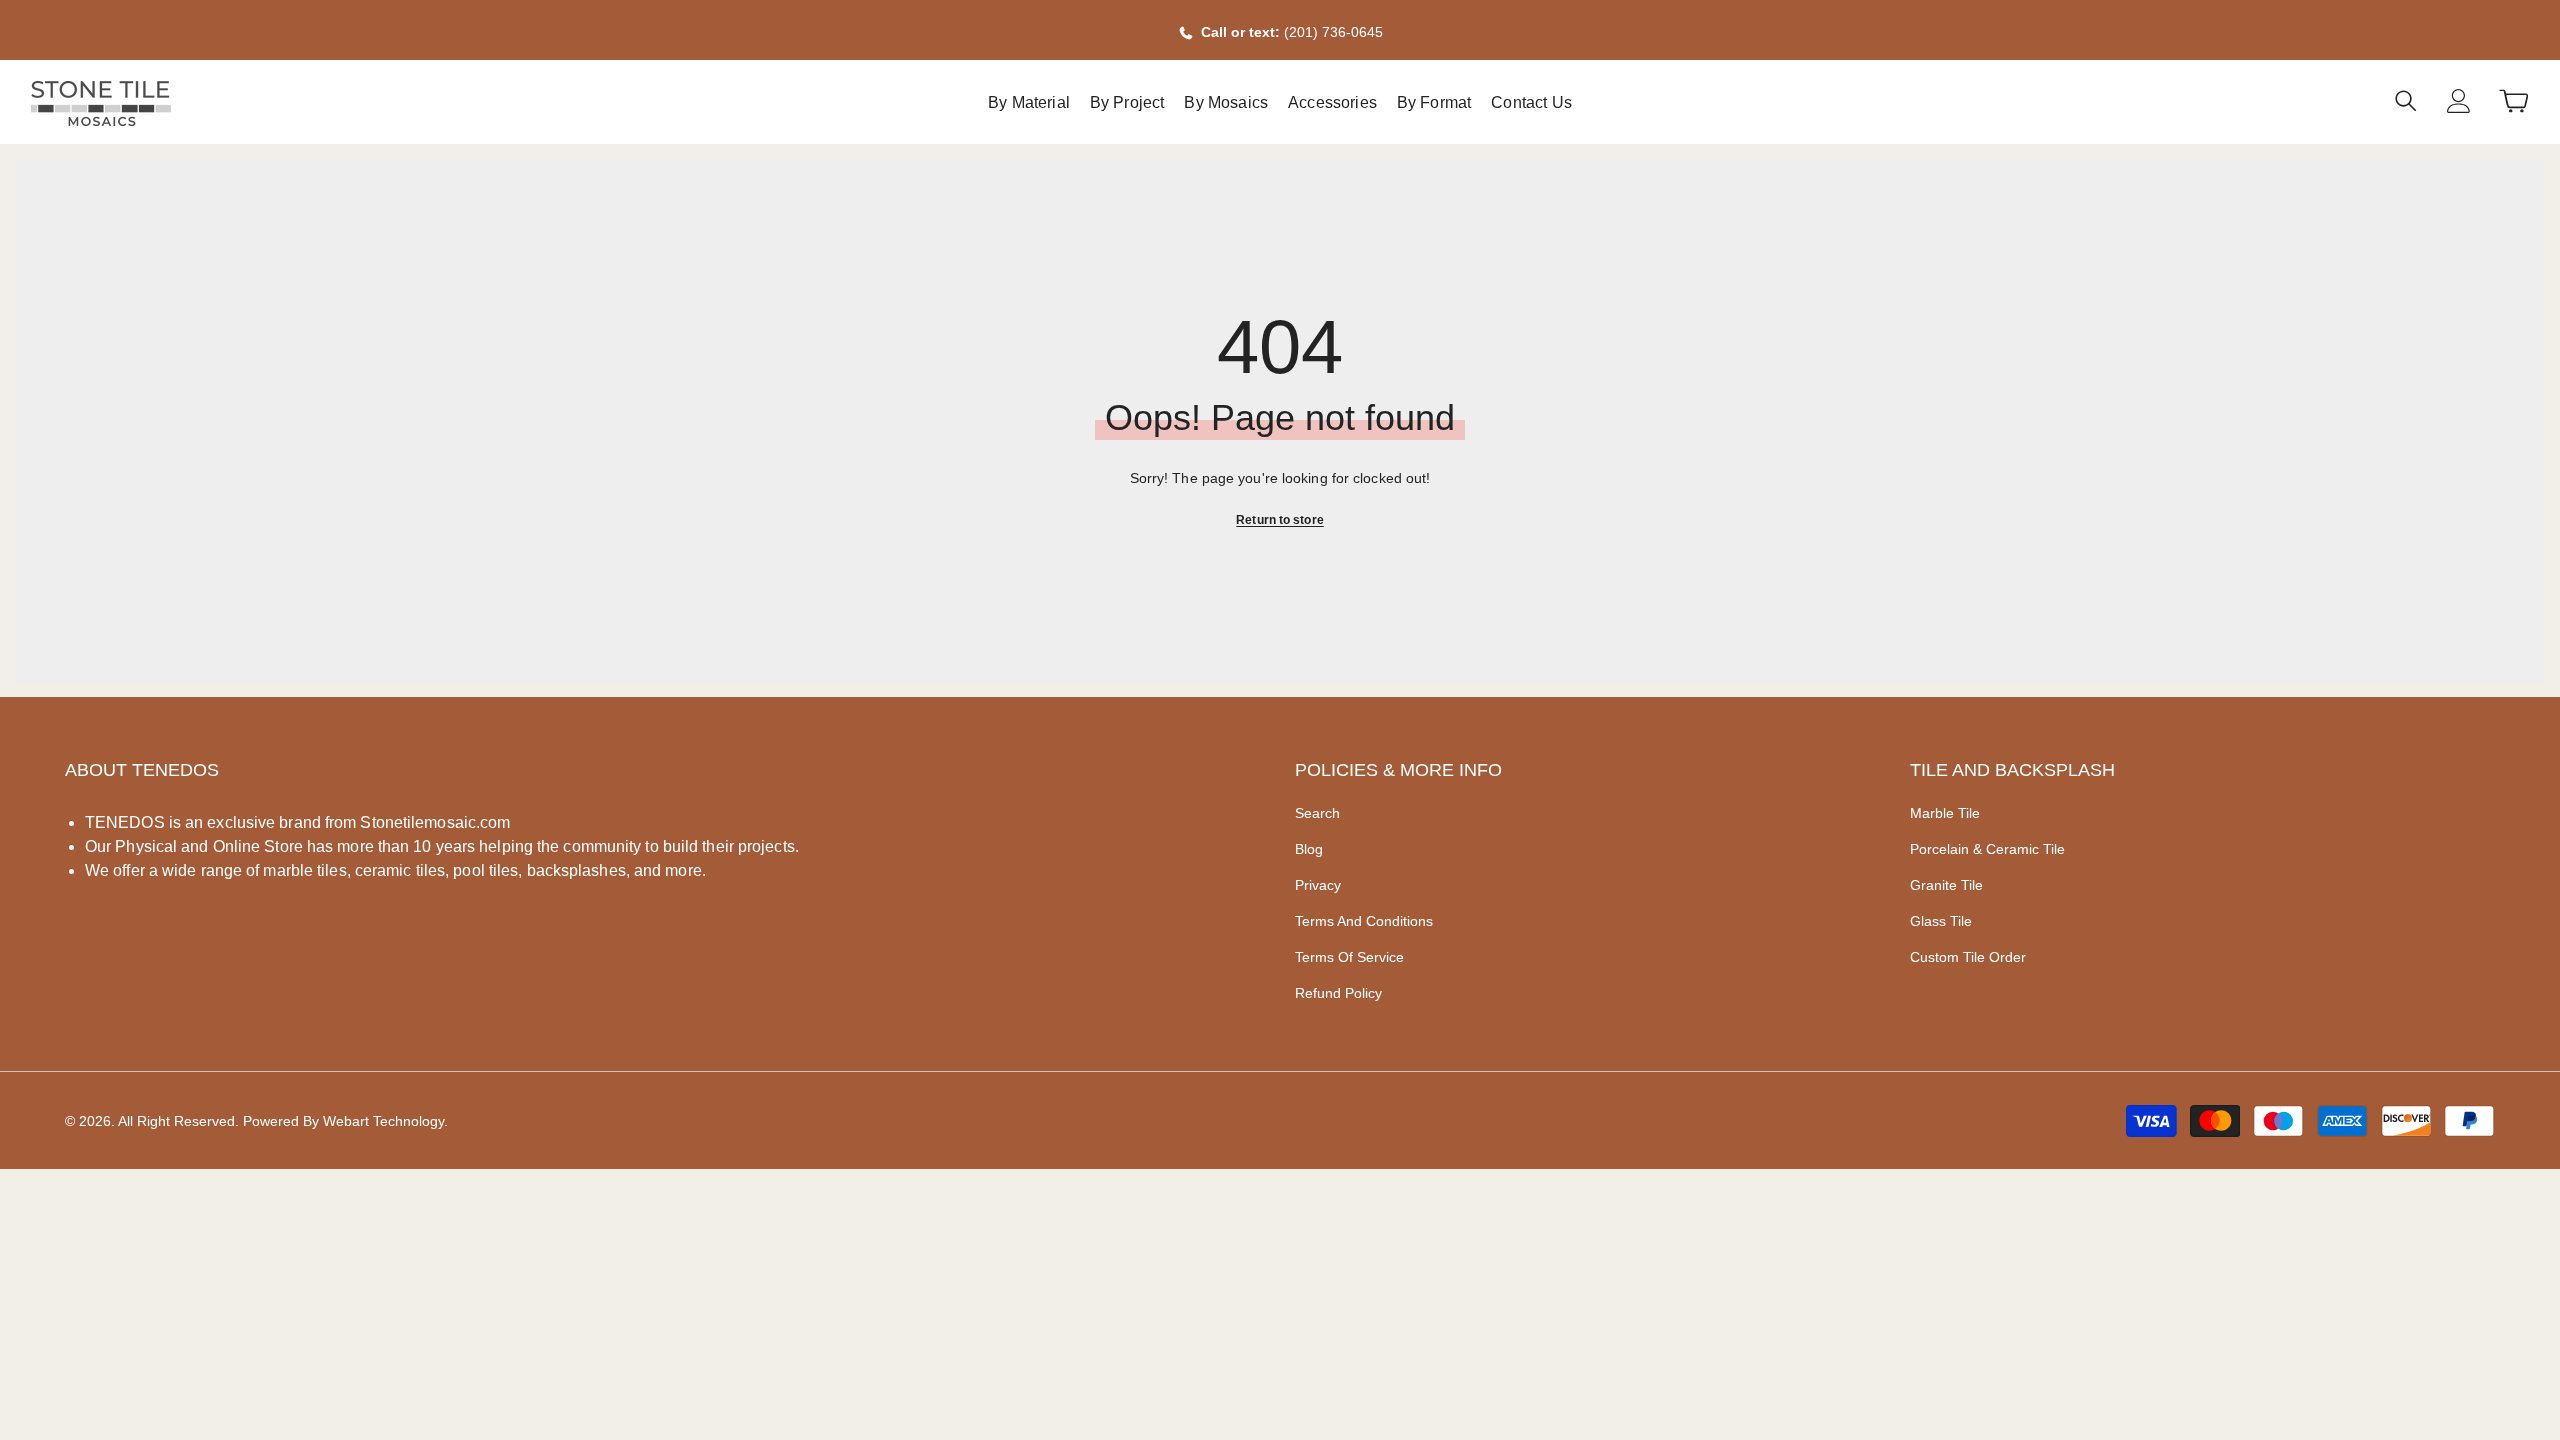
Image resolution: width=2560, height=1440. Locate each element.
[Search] (2406, 100)
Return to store (1280, 520)
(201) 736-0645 (1333, 32)
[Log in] (2459, 101)
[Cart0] (2514, 101)
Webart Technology (383, 1121)
